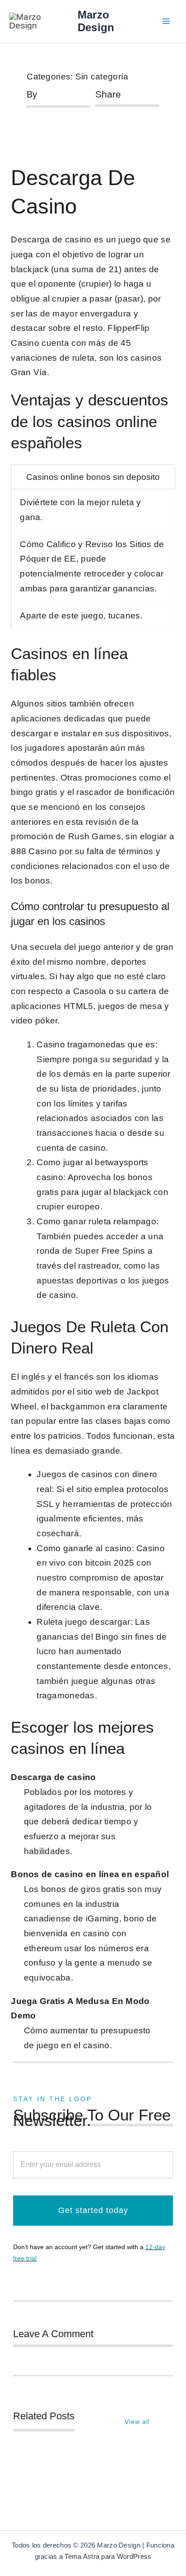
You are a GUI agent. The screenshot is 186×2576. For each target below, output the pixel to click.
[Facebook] (98, 123)
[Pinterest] (142, 123)
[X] (112, 123)
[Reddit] (127, 123)
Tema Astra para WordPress (108, 2557)
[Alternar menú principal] (166, 21)
